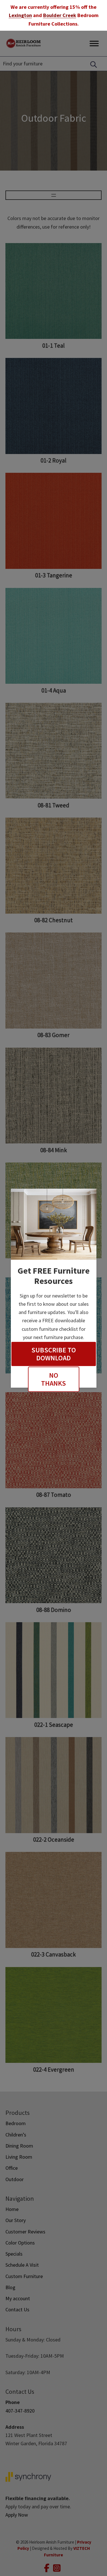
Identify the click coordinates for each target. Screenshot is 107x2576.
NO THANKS (53, 1379)
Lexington (20, 15)
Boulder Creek (60, 15)
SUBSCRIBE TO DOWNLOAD (54, 1354)
